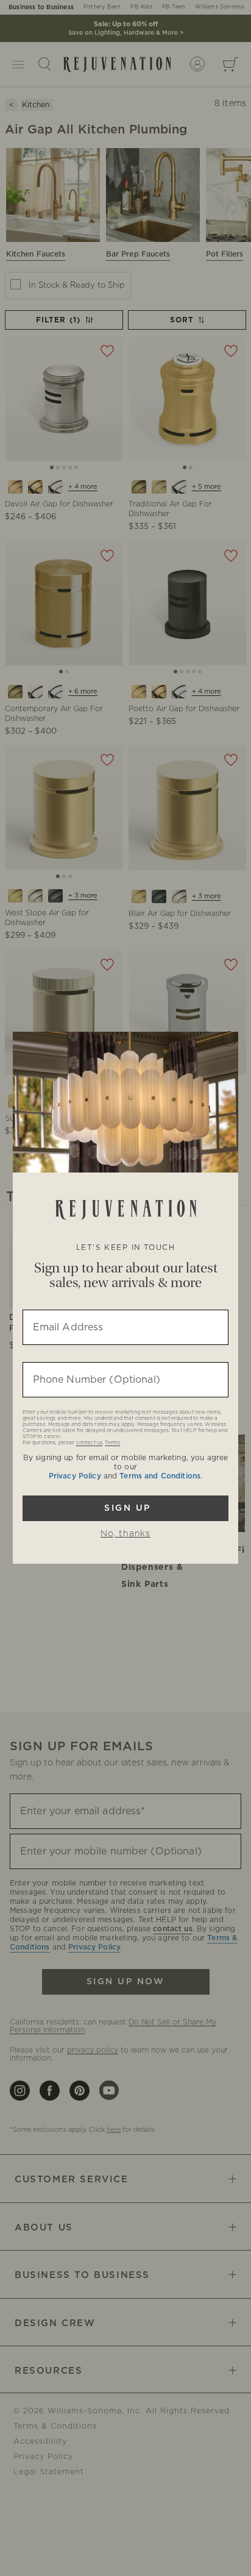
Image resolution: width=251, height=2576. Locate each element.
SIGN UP (126, 1508)
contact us (89, 1443)
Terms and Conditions (160, 1476)
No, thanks (125, 1534)
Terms (112, 1443)
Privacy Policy (75, 1476)
